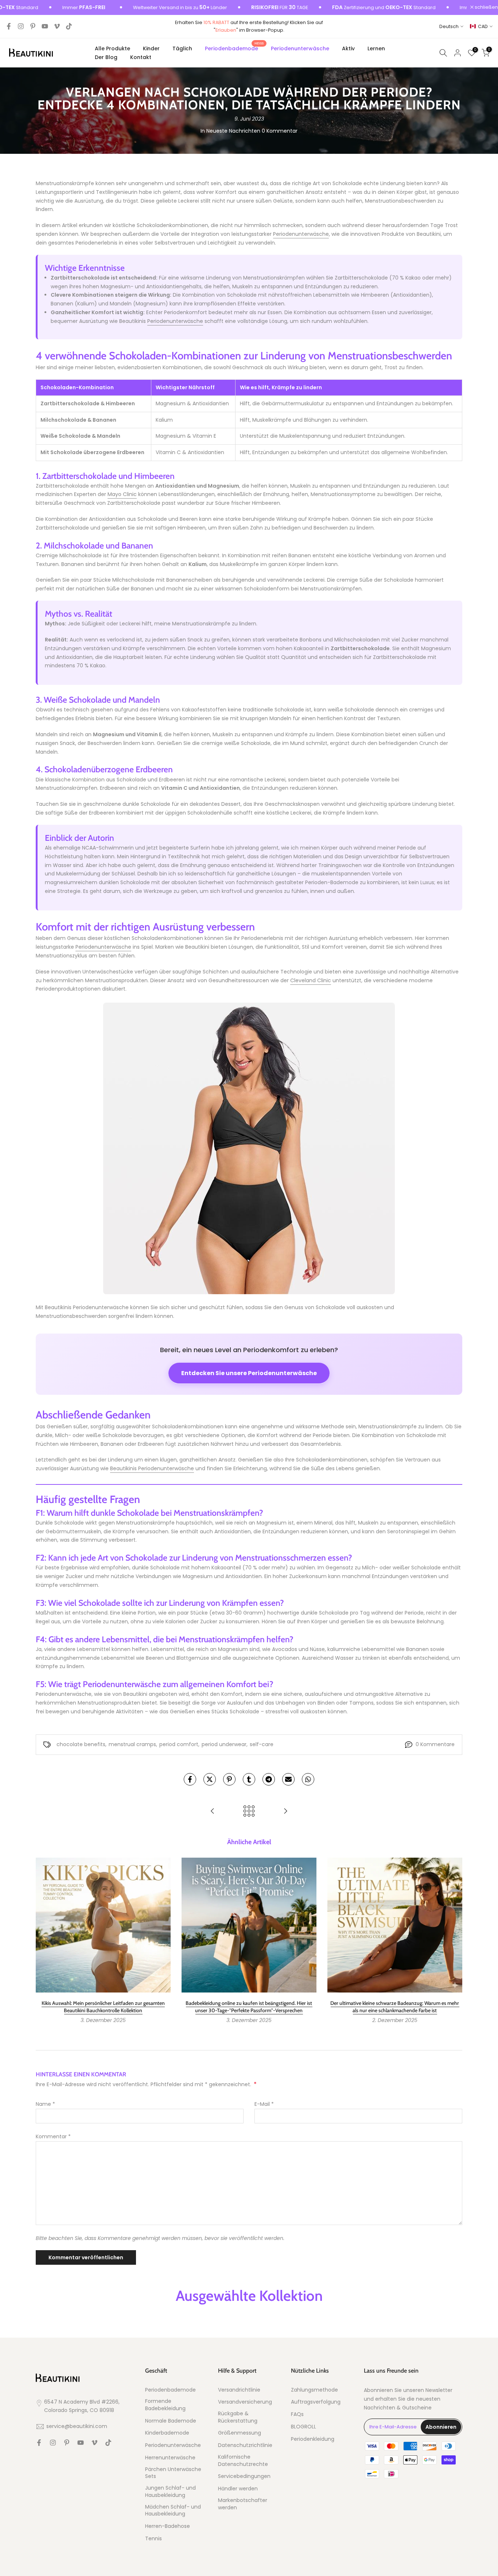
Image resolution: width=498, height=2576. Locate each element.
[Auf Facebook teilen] (190, 1779)
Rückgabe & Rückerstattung (238, 2417)
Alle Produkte (112, 48)
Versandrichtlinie (239, 2390)
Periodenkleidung (313, 2439)
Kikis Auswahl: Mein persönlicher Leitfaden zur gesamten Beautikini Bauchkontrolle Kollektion (103, 2007)
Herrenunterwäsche (170, 2458)
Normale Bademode (171, 2421)
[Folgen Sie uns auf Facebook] (9, 26)
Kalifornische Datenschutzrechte (243, 2461)
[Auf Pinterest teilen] (229, 1779)
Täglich (182, 48)
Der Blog (106, 57)
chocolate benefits (81, 1744)
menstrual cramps (132, 1744)
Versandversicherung (245, 2402)
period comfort (179, 1744)
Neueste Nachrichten (233, 131)
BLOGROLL (304, 2427)
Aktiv (348, 48)
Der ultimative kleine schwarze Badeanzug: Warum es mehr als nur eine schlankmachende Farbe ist (395, 2007)
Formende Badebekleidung (165, 2405)
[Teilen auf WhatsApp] (308, 1779)
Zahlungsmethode (314, 2390)
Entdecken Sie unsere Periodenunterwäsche (249, 1373)
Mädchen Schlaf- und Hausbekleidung (173, 2511)
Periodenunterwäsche (300, 48)
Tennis (153, 2539)
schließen (486, 7)
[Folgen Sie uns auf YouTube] (45, 26)
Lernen (376, 48)
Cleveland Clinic (311, 980)
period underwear (224, 1744)
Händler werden (238, 2489)
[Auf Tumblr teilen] (249, 1779)
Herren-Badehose (168, 2526)
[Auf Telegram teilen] (269, 1779)
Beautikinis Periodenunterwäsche (152, 1468)
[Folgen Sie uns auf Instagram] (21, 26)
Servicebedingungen (244, 2476)
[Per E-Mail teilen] (288, 1779)
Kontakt (141, 57)
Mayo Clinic (122, 494)
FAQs (297, 2414)
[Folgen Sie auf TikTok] (69, 26)
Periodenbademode (234, 48)
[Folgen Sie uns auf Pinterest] (33, 26)
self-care (262, 1744)
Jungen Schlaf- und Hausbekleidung (170, 2492)
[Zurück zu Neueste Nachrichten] (249, 1812)
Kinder (151, 48)
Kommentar (53, 2136)
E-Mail (264, 2104)
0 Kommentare (435, 1744)
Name (45, 2104)
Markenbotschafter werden (243, 2504)
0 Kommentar (280, 131)
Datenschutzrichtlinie (245, 2445)
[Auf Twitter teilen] (210, 1779)
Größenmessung (240, 2433)
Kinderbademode (167, 2433)
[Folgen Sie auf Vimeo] (57, 26)
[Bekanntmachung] (138, 8)
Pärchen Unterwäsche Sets (173, 2473)
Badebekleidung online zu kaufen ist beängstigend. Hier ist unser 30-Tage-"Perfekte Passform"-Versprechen (249, 2007)
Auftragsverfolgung (316, 2402)
